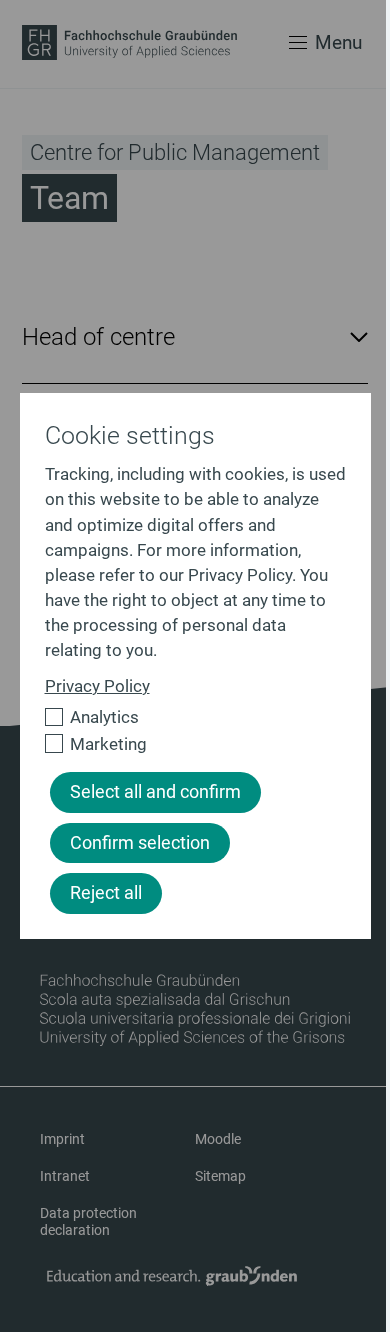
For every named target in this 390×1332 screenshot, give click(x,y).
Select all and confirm (155, 792)
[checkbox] (187, 717)
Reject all (106, 893)
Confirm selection (140, 843)
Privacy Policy (97, 686)
